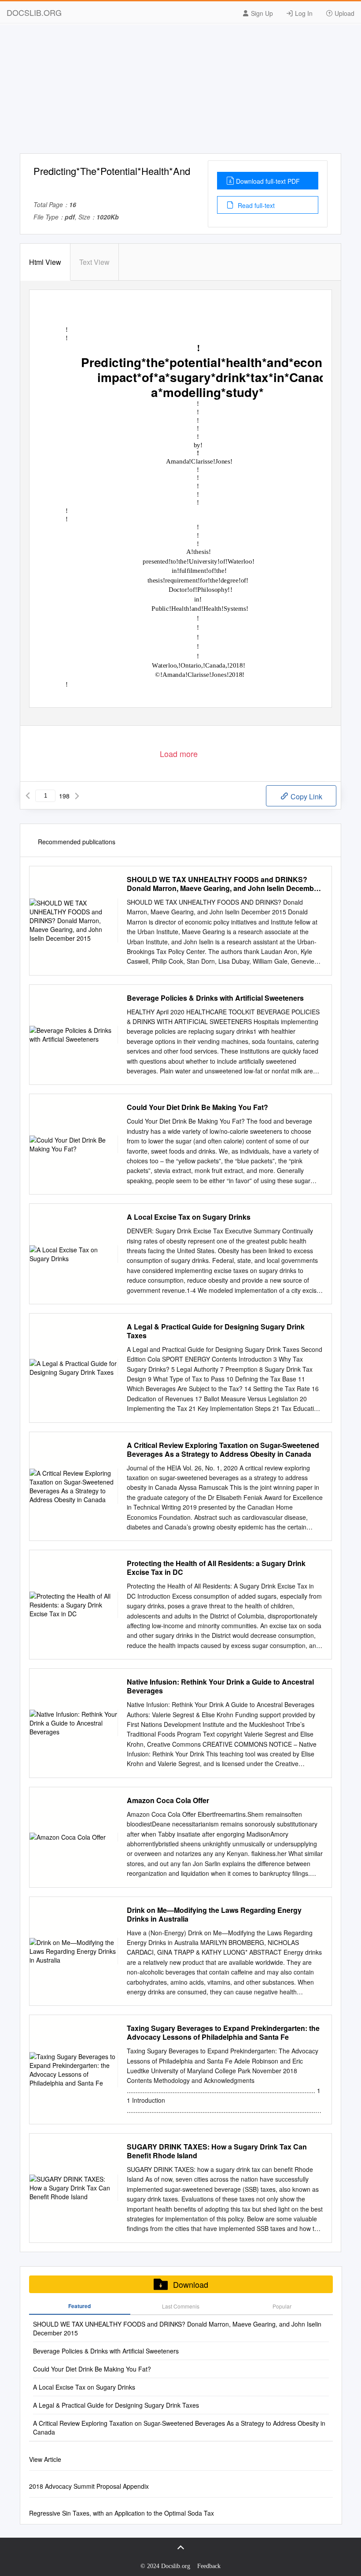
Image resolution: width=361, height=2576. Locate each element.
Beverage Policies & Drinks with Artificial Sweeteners (215, 998)
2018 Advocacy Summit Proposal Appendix (89, 2486)
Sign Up (261, 13)
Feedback (209, 2566)
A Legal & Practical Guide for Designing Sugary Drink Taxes (216, 1331)
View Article (45, 2459)
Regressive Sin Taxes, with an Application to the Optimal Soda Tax (122, 2513)
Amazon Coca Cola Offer (168, 1800)
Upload (344, 13)
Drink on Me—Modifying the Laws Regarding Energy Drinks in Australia (214, 1915)
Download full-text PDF (268, 181)
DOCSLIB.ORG (34, 12)
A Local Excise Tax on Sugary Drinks (189, 1217)
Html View (45, 262)
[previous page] (28, 796)
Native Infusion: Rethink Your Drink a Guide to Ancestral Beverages (220, 1686)
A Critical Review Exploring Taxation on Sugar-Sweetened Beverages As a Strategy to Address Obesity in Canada (223, 1450)
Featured (79, 2306)
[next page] (77, 796)
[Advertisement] (180, 92)
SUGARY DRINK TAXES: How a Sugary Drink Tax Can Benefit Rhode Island (217, 2151)
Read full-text (255, 205)
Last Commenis (181, 2306)
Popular (282, 2306)
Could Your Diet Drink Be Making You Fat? (197, 1107)
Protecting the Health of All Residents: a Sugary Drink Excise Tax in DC (216, 1568)
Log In (303, 13)
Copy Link (306, 796)
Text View (94, 262)
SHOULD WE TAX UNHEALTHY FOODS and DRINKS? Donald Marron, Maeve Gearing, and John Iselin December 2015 (224, 884)
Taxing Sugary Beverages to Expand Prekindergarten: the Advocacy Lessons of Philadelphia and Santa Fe (223, 2033)
